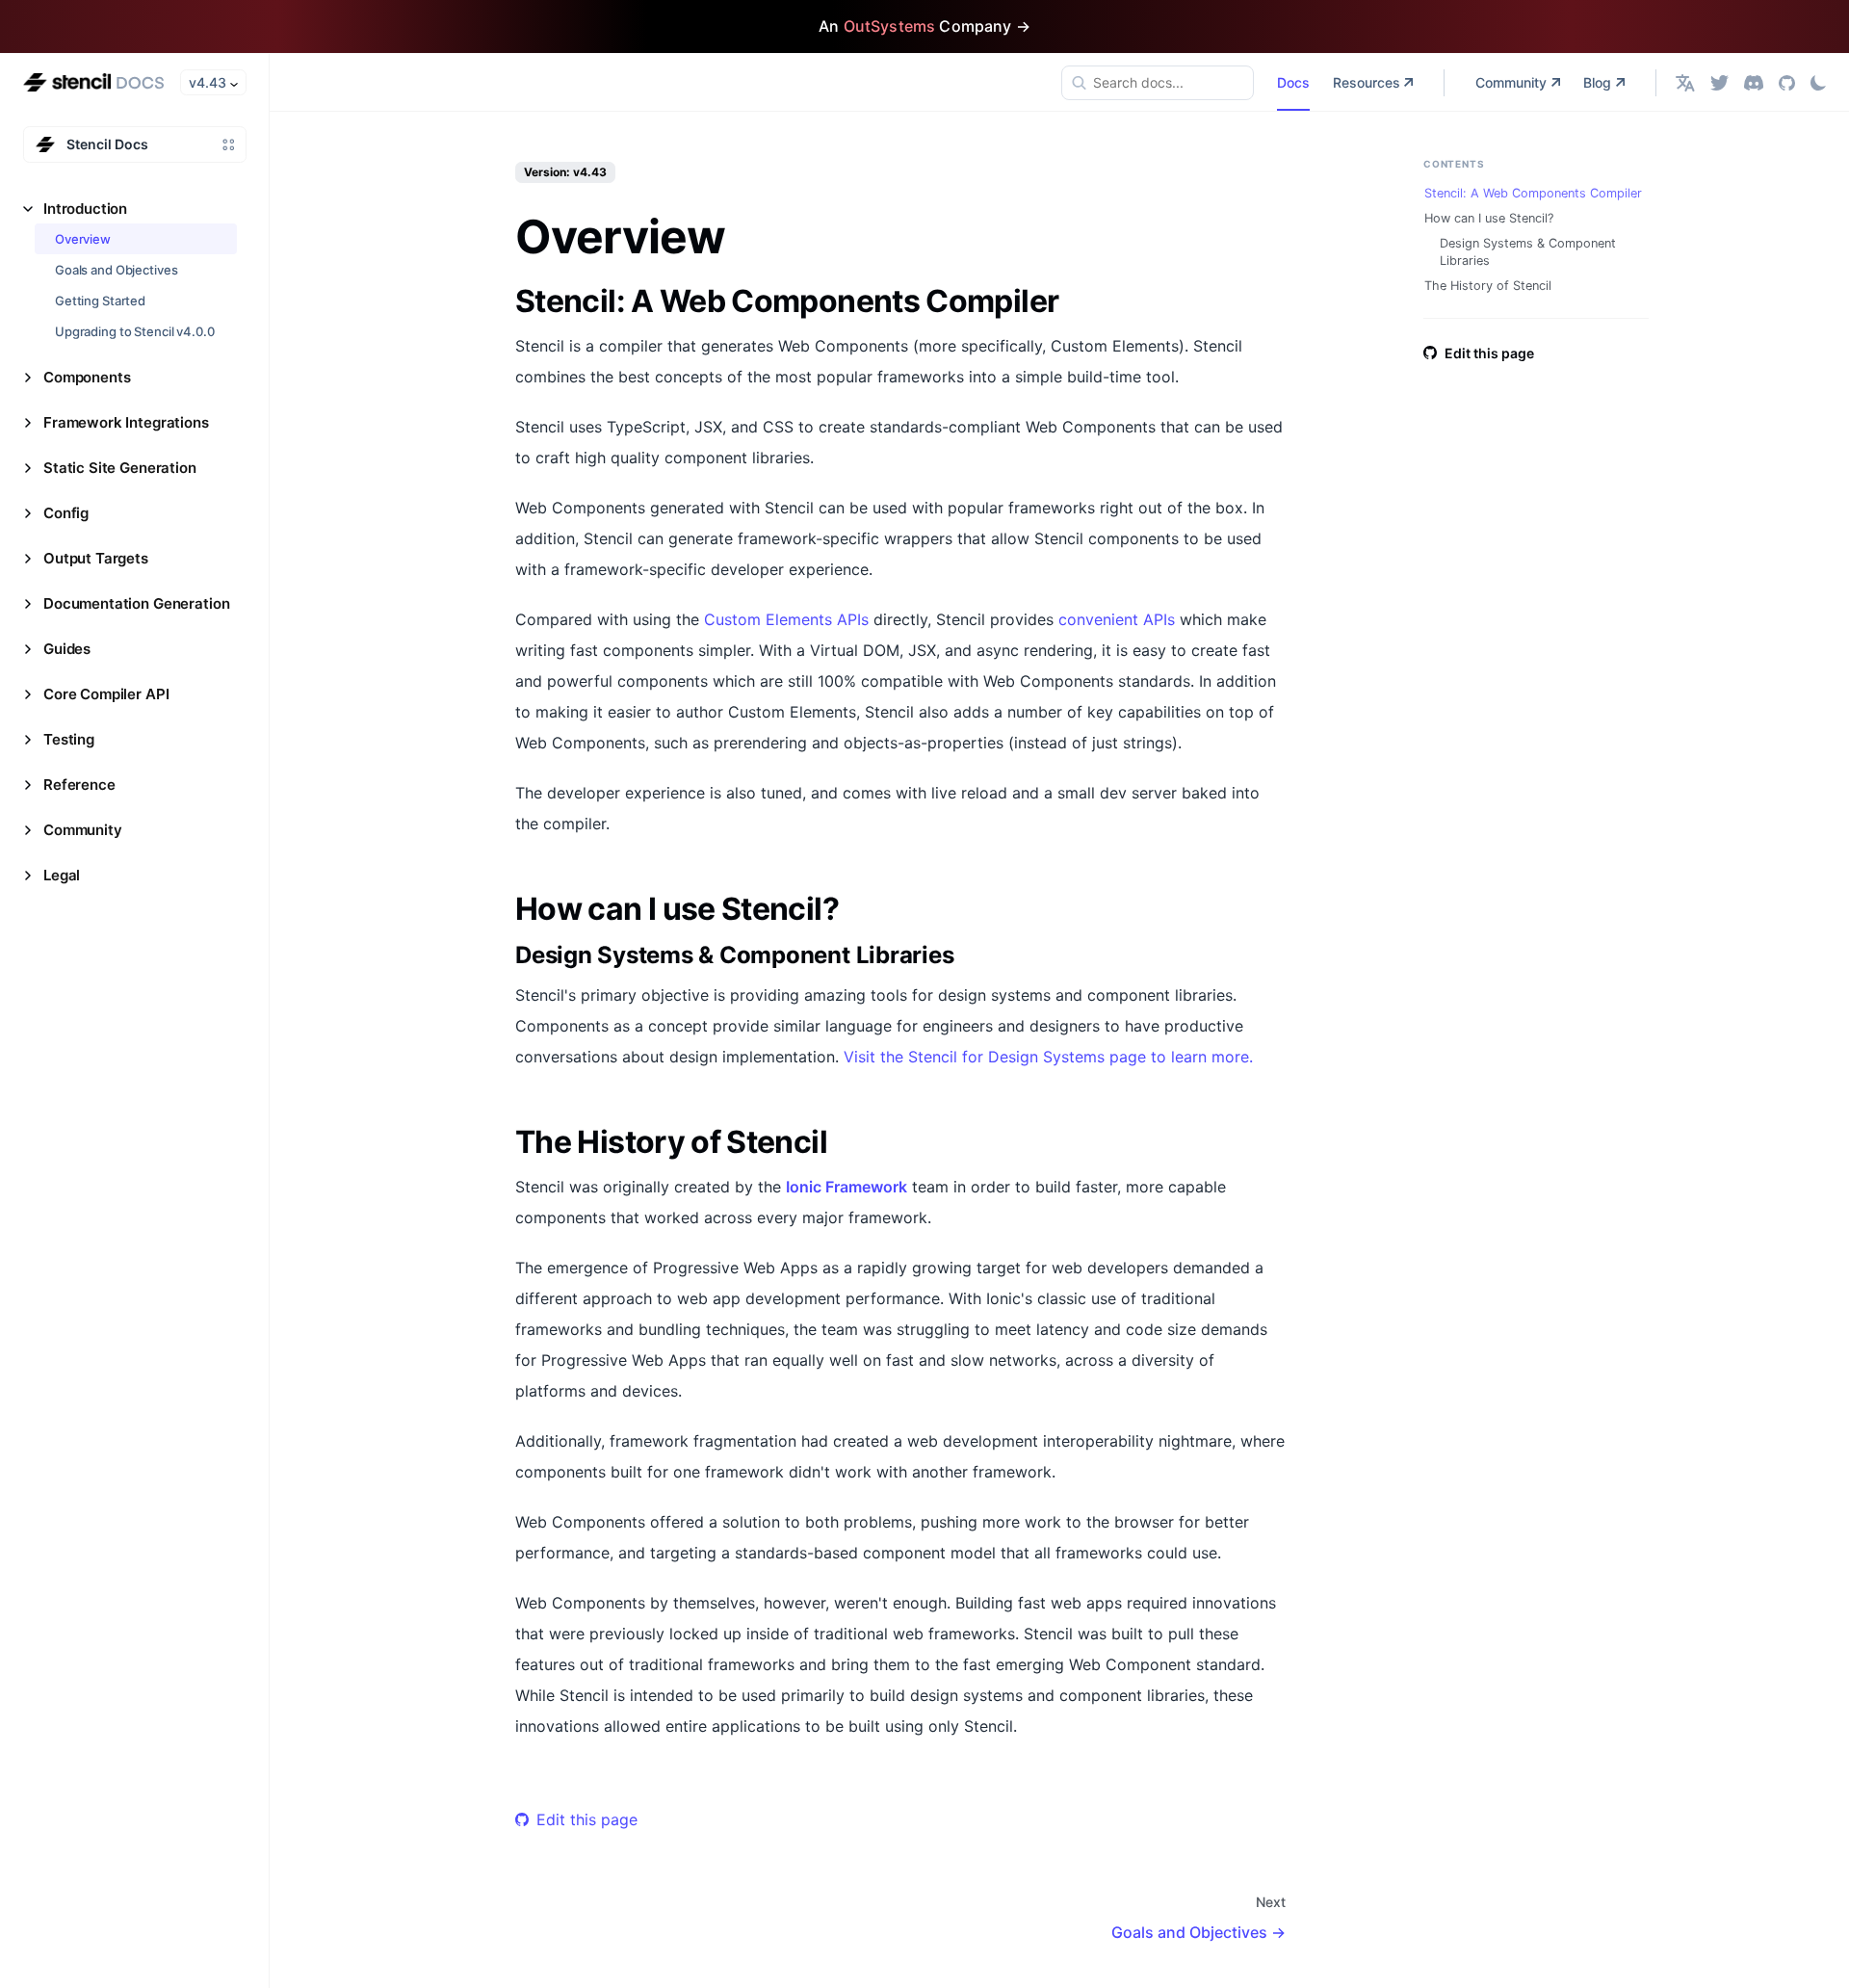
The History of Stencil (1488, 286)
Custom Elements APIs (786, 619)
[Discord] (1754, 82)
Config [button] (66, 513)
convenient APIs (1117, 619)
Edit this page (587, 1819)
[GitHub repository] (1787, 82)
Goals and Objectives (116, 270)
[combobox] (1158, 83)
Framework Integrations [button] (126, 422)
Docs (1293, 82)
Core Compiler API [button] (106, 694)
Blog (1597, 82)
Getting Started (100, 301)
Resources (1367, 82)
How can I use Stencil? (1489, 218)
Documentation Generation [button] (136, 603)
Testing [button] (69, 739)
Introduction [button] (85, 209)
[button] (1685, 82)
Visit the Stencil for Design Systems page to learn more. (1048, 1057)
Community (1511, 82)
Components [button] (87, 377)
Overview (83, 239)
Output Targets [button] (96, 558)
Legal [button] (62, 875)
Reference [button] (79, 785)
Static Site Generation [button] (120, 468)
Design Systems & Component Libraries (1528, 252)
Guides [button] (67, 649)
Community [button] (83, 830)
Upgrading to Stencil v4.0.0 (135, 331)
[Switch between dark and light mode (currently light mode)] (1818, 83)
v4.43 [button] (208, 82)
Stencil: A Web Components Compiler (1533, 193)
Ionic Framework (846, 1187)
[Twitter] (1719, 82)
